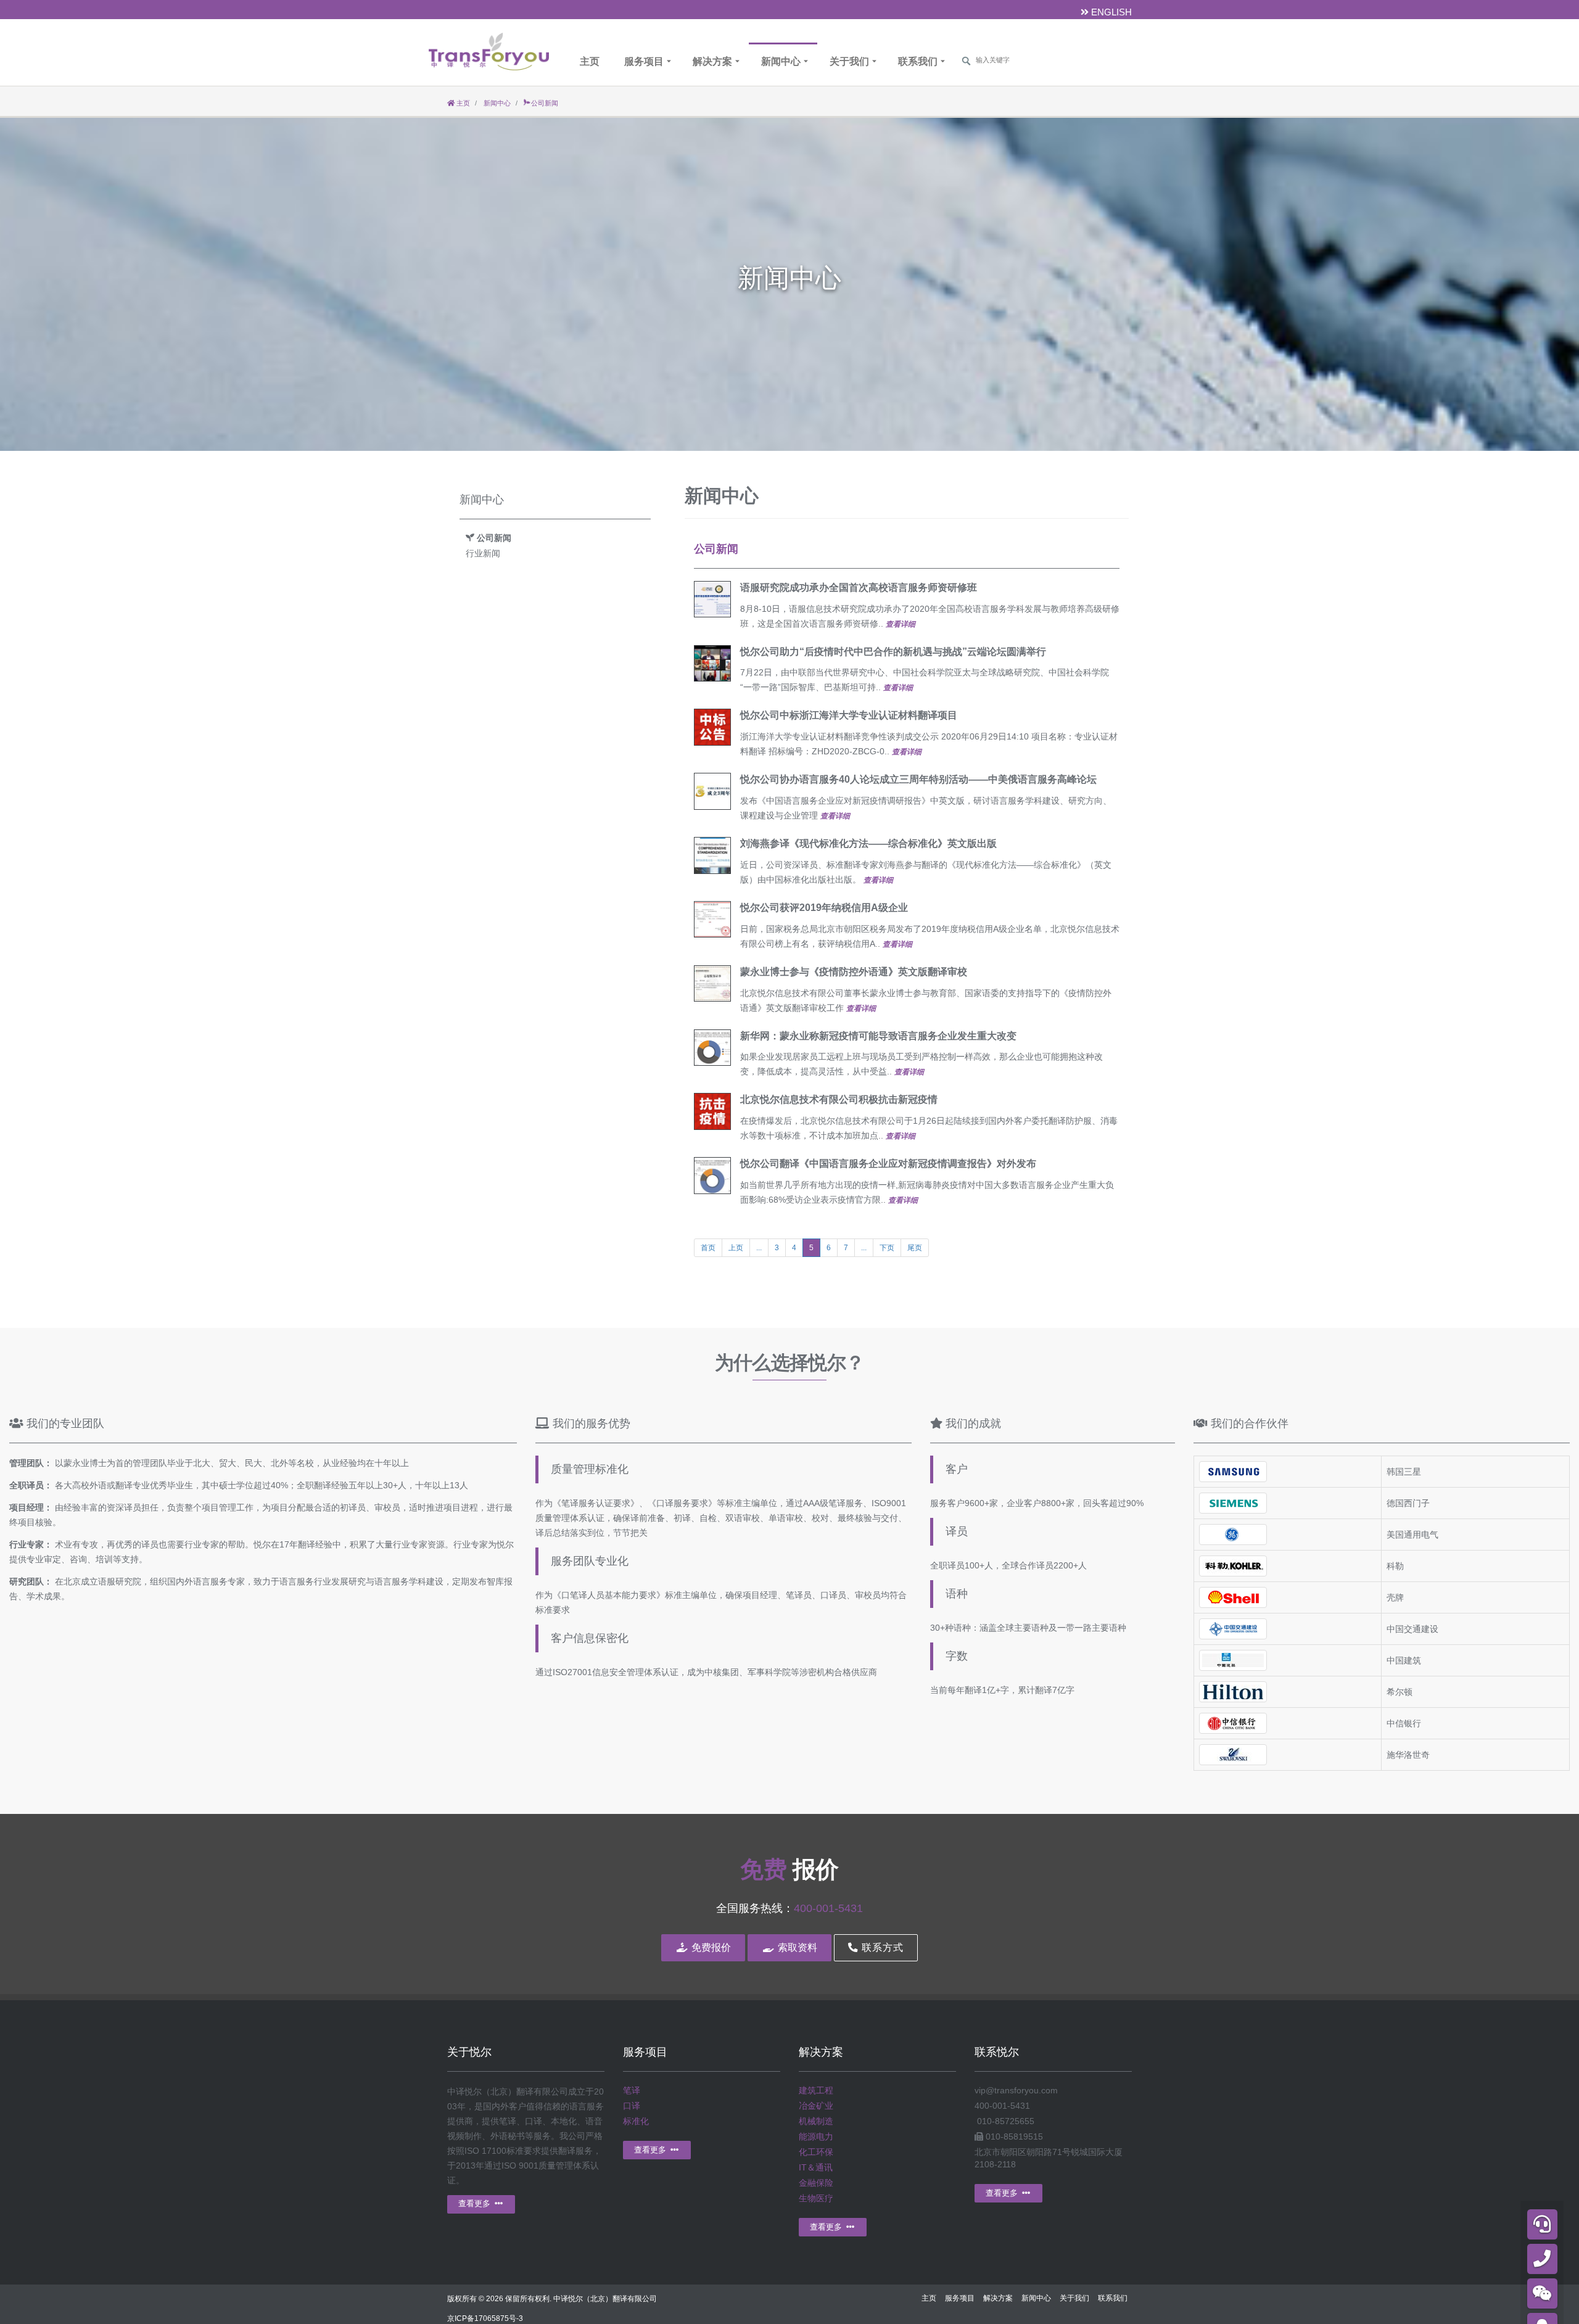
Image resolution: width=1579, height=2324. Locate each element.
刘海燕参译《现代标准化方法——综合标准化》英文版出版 (868, 843)
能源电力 (816, 2137)
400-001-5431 (828, 1908)
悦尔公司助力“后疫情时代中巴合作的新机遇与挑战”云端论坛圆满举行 (893, 652)
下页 (887, 1248)
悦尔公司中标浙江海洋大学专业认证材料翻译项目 (849, 715)
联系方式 (881, 1947)
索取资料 (796, 1947)
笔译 (632, 2090)
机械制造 (816, 2121)
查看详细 (901, 624)
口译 (632, 2106)
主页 (590, 61)
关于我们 (849, 61)
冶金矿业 (816, 2106)
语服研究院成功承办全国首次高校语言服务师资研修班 (859, 587)
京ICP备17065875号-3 (485, 2318)
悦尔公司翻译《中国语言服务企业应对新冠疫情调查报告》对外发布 (888, 1164)
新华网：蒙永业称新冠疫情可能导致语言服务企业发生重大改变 (878, 1036)
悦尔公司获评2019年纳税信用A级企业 (824, 908)
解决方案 (712, 61)
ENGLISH (1110, 12)
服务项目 (644, 61)
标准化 (636, 2121)
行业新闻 (483, 553)
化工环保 (816, 2152)
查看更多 (476, 2203)
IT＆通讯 (816, 2167)
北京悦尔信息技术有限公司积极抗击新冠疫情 (839, 1099)
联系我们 (918, 61)
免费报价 (710, 1947)
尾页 (915, 1248)
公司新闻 (716, 549)
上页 (736, 1248)
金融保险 (816, 2183)
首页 (708, 1248)
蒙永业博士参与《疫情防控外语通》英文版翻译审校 (854, 972)
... (759, 1248)
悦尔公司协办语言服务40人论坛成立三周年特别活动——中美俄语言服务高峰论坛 (918, 779)
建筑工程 (816, 2090)
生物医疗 (816, 2198)
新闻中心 (781, 61)
